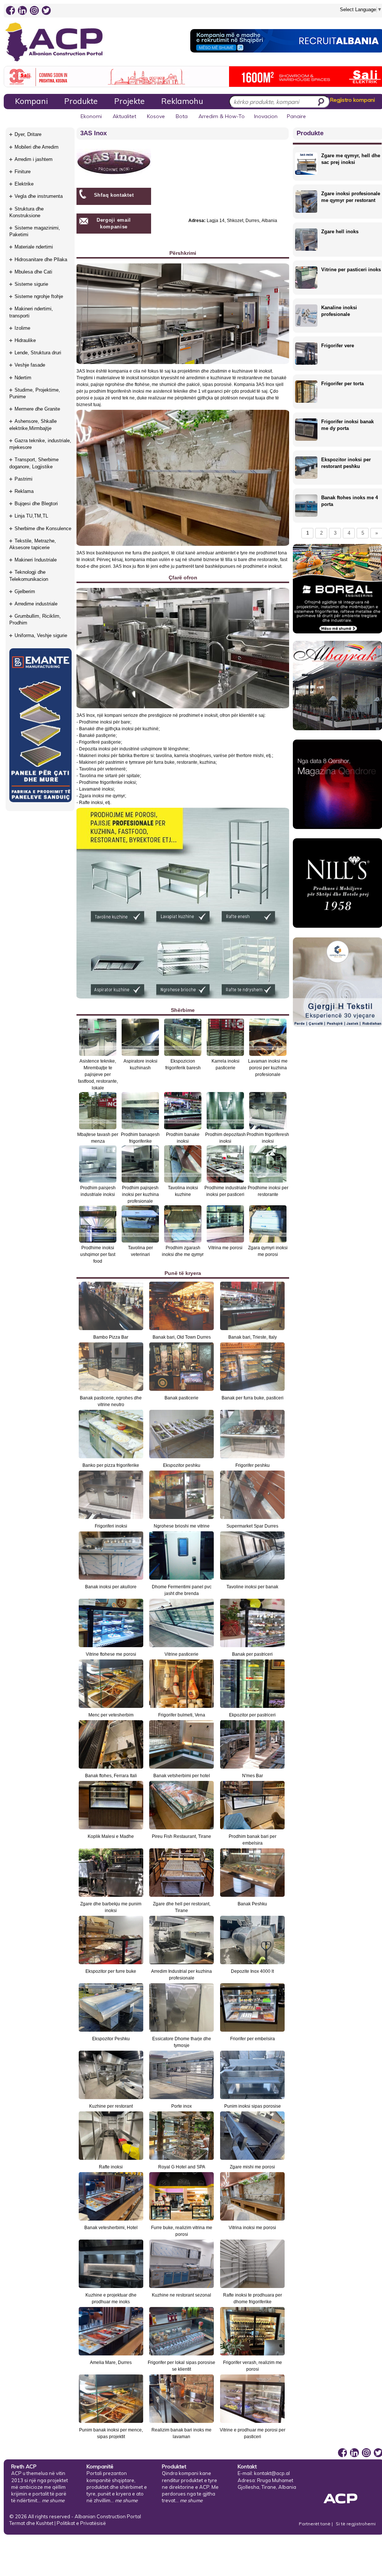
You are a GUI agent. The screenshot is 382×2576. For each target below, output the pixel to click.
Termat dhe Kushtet (31, 2523)
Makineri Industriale (36, 560)
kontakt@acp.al (272, 2473)
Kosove (156, 116)
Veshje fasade (30, 365)
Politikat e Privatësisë (81, 2523)
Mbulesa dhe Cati (33, 272)
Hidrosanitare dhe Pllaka (41, 260)
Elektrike (24, 184)
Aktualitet (124, 116)
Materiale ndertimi (34, 247)
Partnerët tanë (315, 2524)
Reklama (24, 491)
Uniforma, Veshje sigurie (41, 635)
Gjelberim (25, 591)
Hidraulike (25, 340)
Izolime (22, 328)
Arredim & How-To (222, 116)
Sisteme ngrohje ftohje (39, 296)
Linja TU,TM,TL (31, 516)
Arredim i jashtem (34, 159)
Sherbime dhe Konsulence (43, 529)
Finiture (23, 172)
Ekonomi (91, 116)
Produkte (81, 101)
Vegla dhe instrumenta (39, 196)
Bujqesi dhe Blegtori (36, 504)
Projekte (129, 101)
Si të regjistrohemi (356, 2524)
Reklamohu (182, 101)
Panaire (296, 116)
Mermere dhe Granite (37, 409)
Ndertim (23, 378)
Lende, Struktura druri (38, 353)
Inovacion (266, 116)
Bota (182, 116)
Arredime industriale (36, 604)
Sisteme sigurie (31, 284)
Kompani (31, 101)
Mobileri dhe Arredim (37, 147)
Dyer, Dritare (28, 134)
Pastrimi (24, 479)
